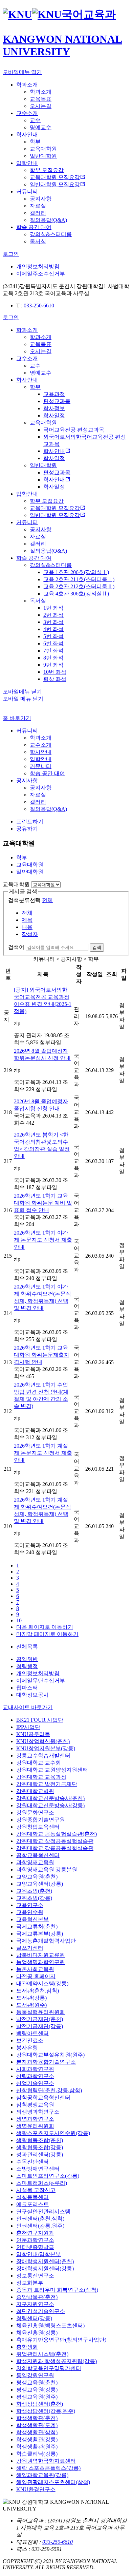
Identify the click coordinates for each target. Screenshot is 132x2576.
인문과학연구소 (35, 2240)
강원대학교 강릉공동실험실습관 (55, 1848)
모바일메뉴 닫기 (22, 692)
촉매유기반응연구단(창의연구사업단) (61, 2340)
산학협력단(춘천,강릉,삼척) (49, 2090)
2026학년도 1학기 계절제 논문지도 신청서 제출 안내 (43, 1453)
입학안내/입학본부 (39, 2254)
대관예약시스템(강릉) (42, 1983)
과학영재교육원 (35, 1862)
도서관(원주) (31, 2005)
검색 (97, 947)
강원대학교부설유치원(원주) (50, 2055)
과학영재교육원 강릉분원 (47, 1869)
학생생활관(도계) (37, 2425)
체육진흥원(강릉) (37, 2333)
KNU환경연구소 (36, 2489)
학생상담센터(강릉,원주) (46, 2411)
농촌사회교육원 (35, 1969)
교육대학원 (16, 884)
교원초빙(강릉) (34, 1898)
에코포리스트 (32, 2204)
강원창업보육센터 (38, 1827)
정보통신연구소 (35, 2276)
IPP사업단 (28, 1727)
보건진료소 (30, 2040)
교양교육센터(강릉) (40, 1884)
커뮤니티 (27, 731)
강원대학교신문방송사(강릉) (50, 1805)
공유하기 (27, 829)
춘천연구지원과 (35, 2233)
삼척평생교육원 (35, 2105)
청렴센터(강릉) (34, 2318)
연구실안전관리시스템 (43, 2211)
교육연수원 (30, 1912)
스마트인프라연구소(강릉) (48, 2176)
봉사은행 (27, 2048)
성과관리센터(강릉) (40, 2154)
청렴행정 (27, 1666)
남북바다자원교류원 (41, 1955)
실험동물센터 (32, 2197)
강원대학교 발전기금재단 (47, 1784)
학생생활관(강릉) (37, 2439)
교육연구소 (30, 1905)
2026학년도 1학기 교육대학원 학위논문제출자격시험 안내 (42, 1355)
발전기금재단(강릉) (40, 2026)
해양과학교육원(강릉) (42, 2475)
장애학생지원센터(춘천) (45, 2261)
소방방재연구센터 (38, 2169)
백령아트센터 (32, 2033)
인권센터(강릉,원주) (40, 2226)
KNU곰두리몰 (33, 1734)
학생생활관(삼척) (37, 2432)
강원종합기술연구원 (41, 1820)
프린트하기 (30, 822)
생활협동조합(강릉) (40, 2147)
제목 (27, 920)
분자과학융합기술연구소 (46, 2062)
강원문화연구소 (35, 1812)
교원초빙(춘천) (34, 1891)
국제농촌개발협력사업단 (46, 1941)
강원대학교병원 (35, 1791)
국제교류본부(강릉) (40, 1934)
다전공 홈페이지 (36, 1976)
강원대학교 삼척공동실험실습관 (55, 1841)
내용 (27, 927)
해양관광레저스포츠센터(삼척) (53, 2482)
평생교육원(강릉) (37, 2390)
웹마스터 (27, 1688)
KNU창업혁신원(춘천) (43, 1741)
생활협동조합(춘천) (40, 2140)
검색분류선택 (24, 900)
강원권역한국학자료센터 (46, 2461)
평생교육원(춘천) (37, 2382)
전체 (47, 900)
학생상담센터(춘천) (40, 2404)
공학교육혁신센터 (38, 1855)
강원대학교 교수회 (39, 1763)
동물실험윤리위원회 (41, 2012)
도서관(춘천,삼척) (38, 1991)
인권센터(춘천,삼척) (40, 2219)
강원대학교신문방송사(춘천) (50, 1798)
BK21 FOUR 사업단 (40, 1720)
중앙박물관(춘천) (37, 2297)
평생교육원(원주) (37, 2397)
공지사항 (27, 780)
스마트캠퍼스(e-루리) (42, 2183)
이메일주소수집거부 (41, 274)
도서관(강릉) (31, 1998)
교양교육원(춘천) (37, 1877)
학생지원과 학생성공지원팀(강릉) (57, 2361)
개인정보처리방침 (38, 266)
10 (19, 1620)
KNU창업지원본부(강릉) (46, 1748)
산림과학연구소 (35, 2076)
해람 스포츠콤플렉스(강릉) (48, 2468)
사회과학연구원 (35, 2069)
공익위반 (27, 1659)
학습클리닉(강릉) (37, 2454)
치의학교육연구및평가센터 (49, 2368)
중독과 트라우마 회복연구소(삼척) (57, 2290)
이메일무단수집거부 (41, 1681)
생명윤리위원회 (35, 2126)
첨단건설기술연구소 (41, 2311)
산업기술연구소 (35, 2083)
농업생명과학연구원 (41, 1962)
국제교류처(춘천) (37, 1926)
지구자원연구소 (35, 2304)
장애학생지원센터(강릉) (45, 2268)
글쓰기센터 (30, 1948)
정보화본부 (30, 2283)
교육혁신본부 (32, 1919)
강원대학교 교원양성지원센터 (52, 1770)
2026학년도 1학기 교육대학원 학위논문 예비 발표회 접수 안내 (43, 1203)
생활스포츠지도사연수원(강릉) (53, 2133)
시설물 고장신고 (36, 2190)
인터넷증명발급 (35, 2247)
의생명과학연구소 (38, 2112)
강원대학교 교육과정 (41, 1777)
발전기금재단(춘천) (40, 2019)
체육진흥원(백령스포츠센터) (50, 2325)
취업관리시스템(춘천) (42, 2354)
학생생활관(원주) (37, 2447)
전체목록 (27, 1647)
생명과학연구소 (35, 2119)
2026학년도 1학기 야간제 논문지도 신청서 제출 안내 (43, 1240)
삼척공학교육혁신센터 (43, 2097)
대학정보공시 (32, 1695)
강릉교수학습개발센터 (43, 1756)
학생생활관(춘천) (37, 2418)
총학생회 (27, 2347)
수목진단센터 (32, 2162)
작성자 (30, 934)
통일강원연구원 (35, 2375)
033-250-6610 (39, 306)
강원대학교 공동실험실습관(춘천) (57, 1834)
